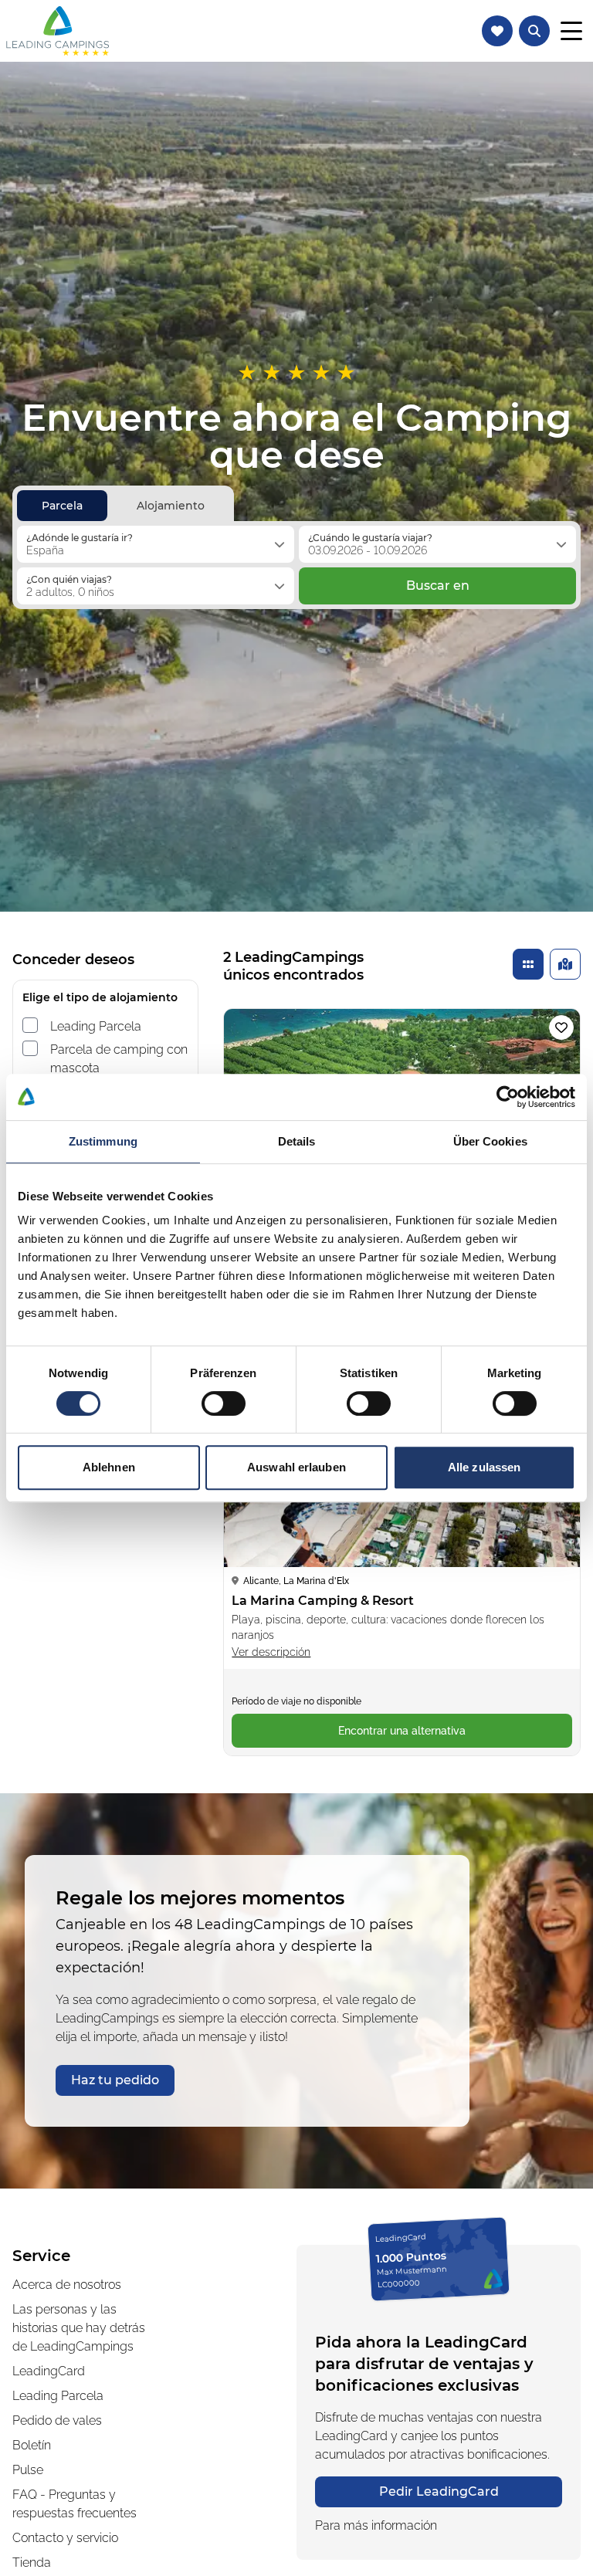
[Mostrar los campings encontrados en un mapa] (565, 964)
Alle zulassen (484, 1467)
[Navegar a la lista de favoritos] (497, 31)
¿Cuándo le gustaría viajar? (370, 538)
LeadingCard (49, 2371)
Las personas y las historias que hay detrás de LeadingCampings (79, 2328)
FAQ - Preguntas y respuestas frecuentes (75, 2504)
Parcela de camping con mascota (119, 1059)
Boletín (32, 2445)
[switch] (224, 1403)
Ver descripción (271, 1652)
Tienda (32, 2562)
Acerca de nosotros (67, 2285)
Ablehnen (109, 1467)
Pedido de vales (57, 2420)
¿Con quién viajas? (69, 579)
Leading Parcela (96, 1026)
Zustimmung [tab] (103, 1141)
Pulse (28, 2470)
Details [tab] (297, 1141)
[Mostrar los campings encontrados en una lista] (528, 964)
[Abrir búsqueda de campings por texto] (534, 31)
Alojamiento (171, 506)
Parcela (62, 506)
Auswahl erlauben (296, 1467)
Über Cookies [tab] (490, 1141)
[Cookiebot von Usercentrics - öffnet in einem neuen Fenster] (508, 1097)
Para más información (376, 2525)
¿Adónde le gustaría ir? (80, 538)
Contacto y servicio (65, 2538)
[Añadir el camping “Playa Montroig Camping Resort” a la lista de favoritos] (561, 1027)
